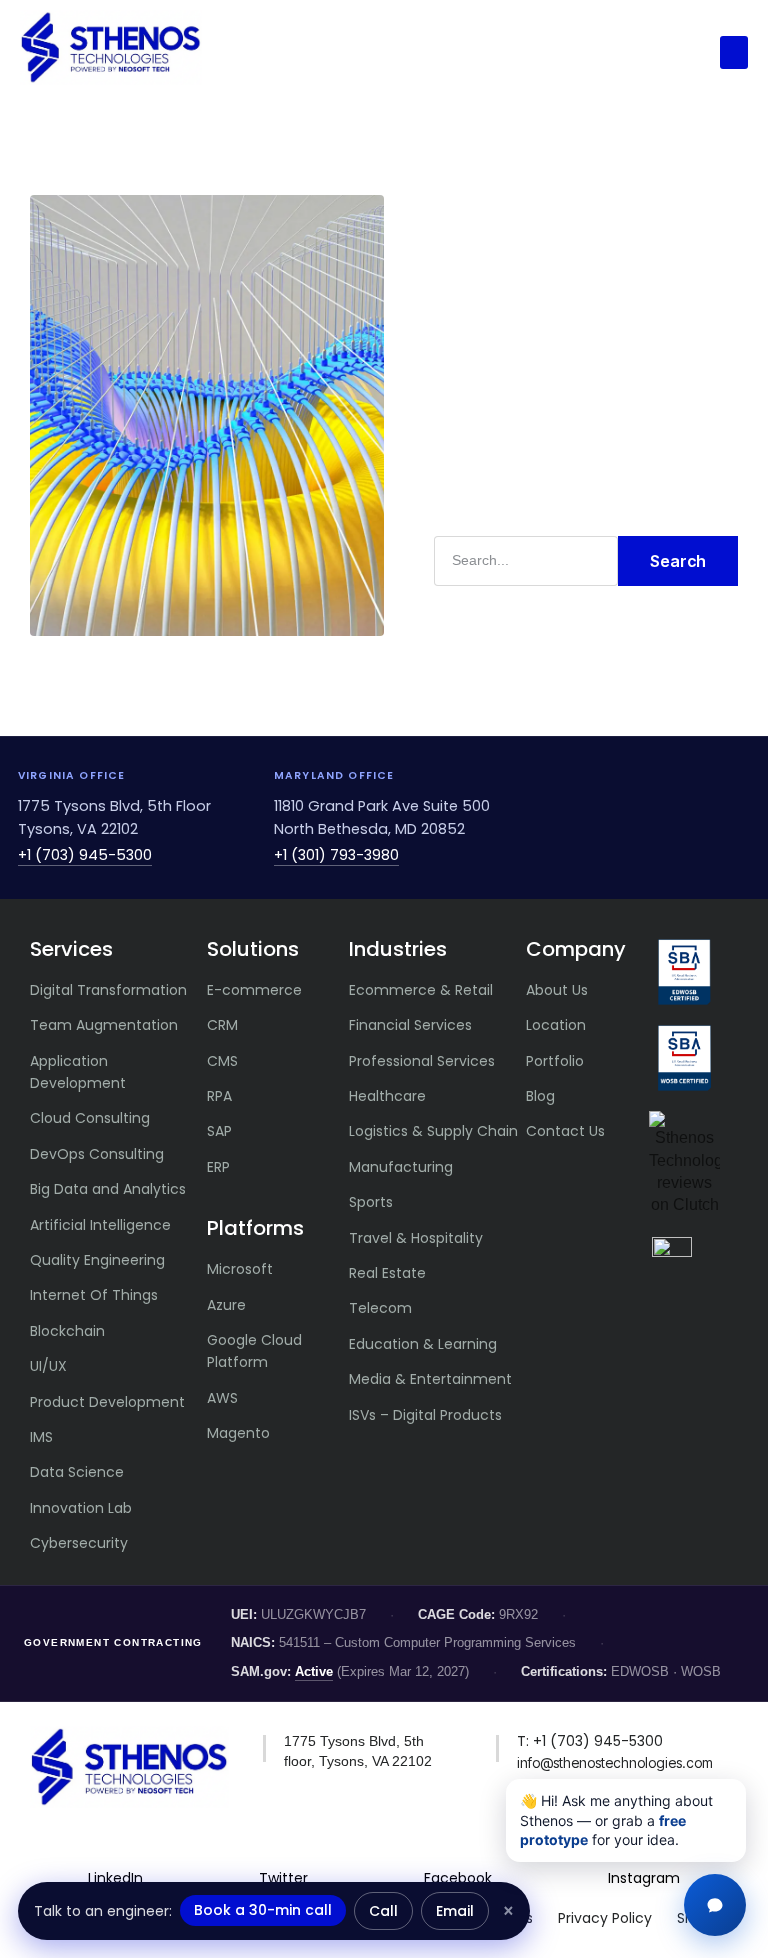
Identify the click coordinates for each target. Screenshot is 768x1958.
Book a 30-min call (263, 1910)
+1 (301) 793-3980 (336, 855)
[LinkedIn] (116, 1845)
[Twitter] (284, 1845)
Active (314, 1672)
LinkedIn (115, 1878)
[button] (734, 52)
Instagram (644, 1878)
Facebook (458, 1878)
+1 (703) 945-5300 (85, 855)
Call (383, 1911)
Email (455, 1911)
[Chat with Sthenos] (715, 1905)
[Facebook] (458, 1845)
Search (678, 561)
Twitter (283, 1878)
